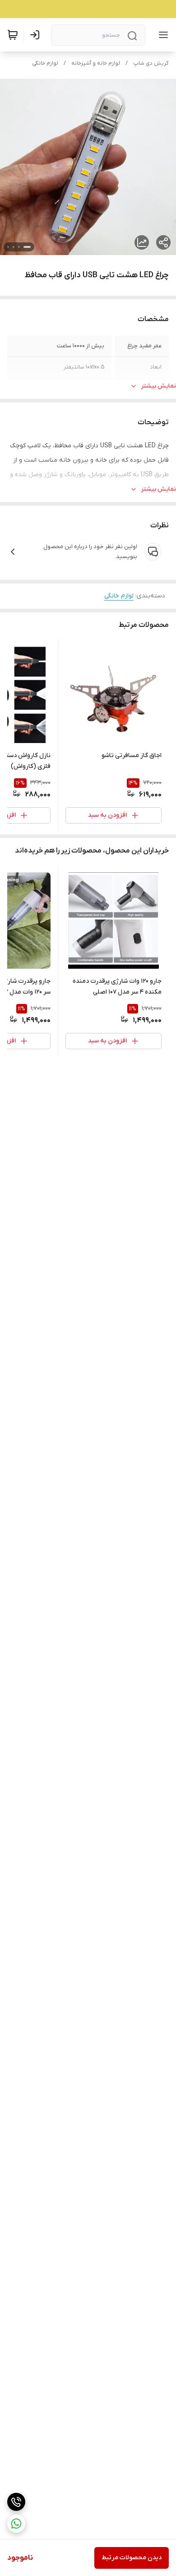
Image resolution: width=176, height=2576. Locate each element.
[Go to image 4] (8, 247)
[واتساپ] (16, 2524)
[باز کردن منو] (162, 35)
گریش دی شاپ (151, 63)
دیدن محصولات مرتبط (132, 2558)
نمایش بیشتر (158, 386)
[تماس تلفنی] (16, 2502)
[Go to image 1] (27, 247)
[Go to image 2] (19, 247)
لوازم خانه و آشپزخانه (96, 63)
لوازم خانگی (45, 63)
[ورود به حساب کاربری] (37, 35)
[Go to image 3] (14, 247)
